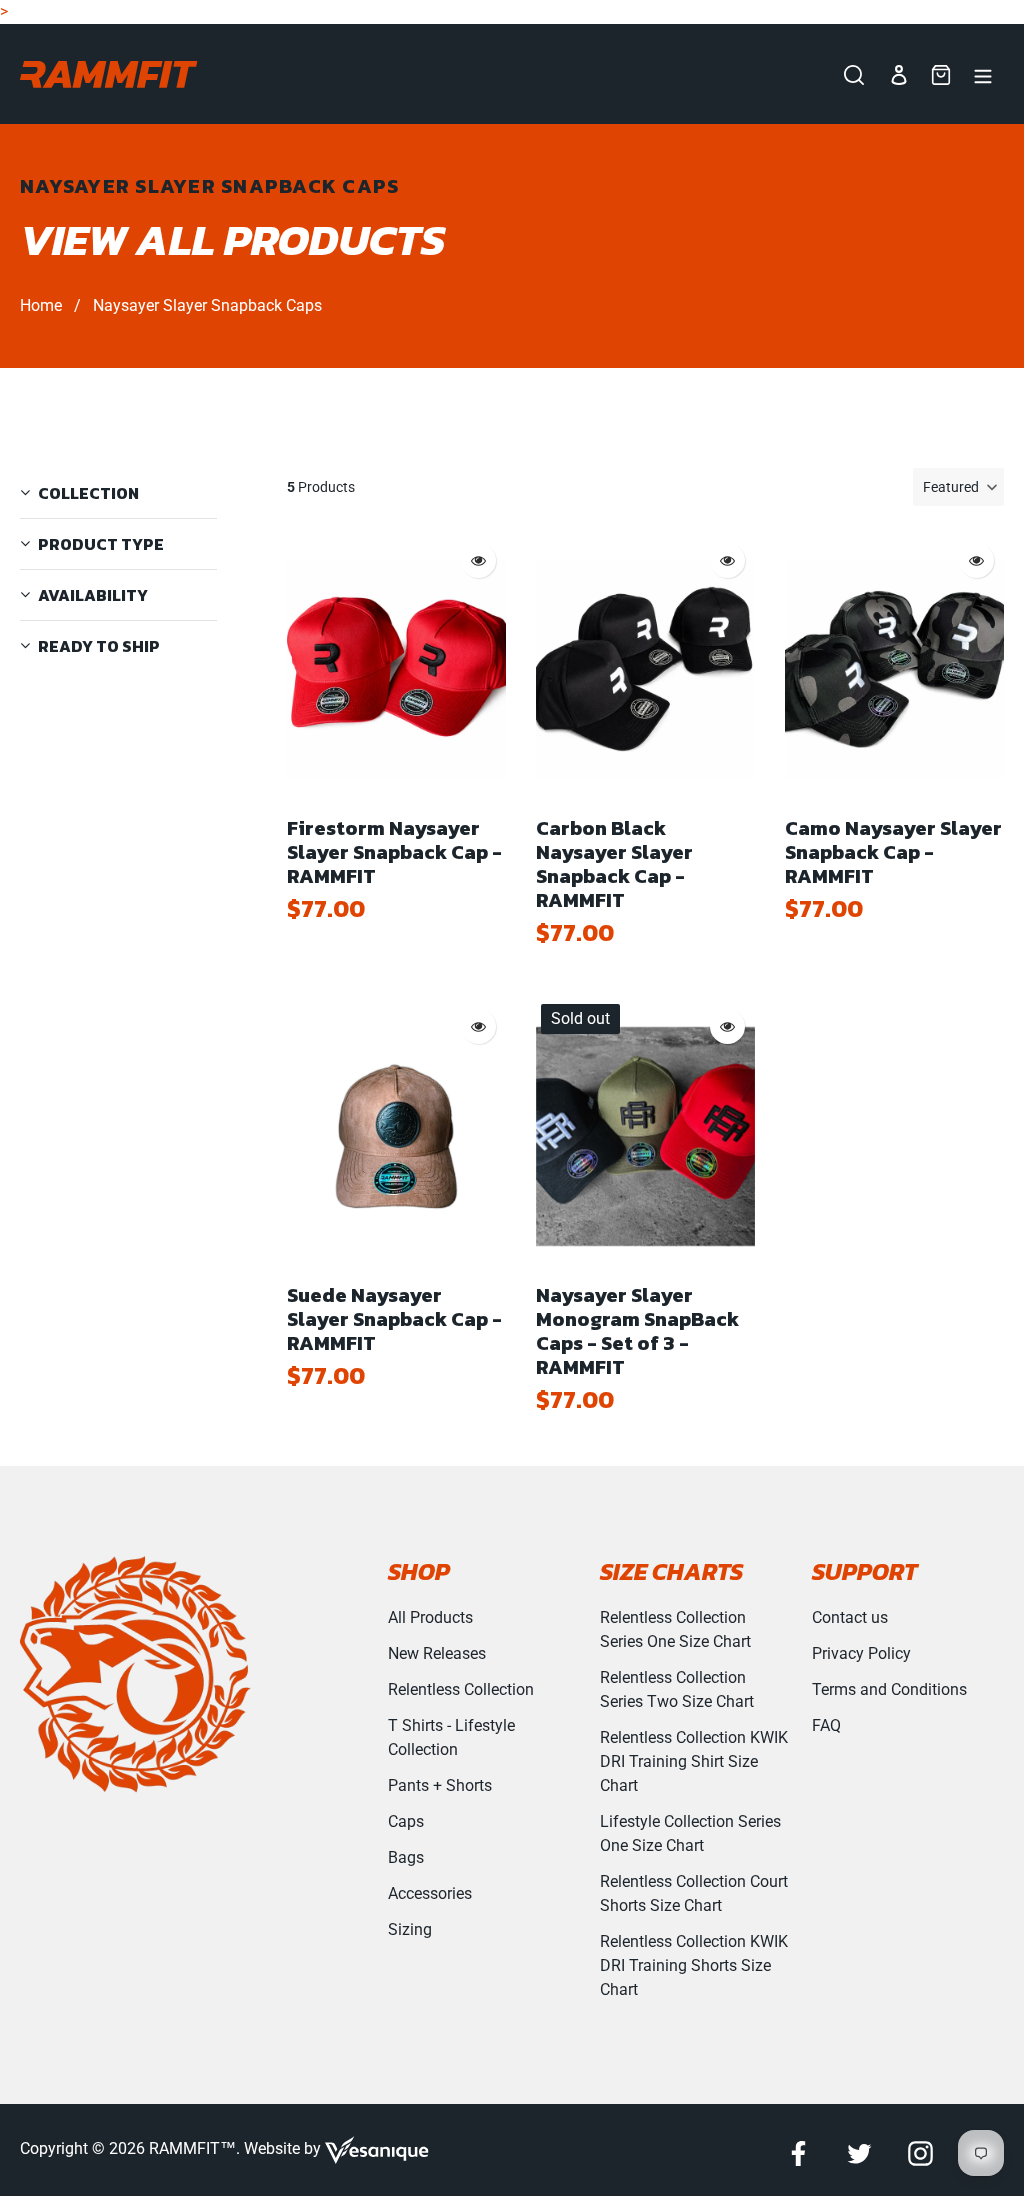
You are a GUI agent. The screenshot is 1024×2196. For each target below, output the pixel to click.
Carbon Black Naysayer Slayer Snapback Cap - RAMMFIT (614, 864)
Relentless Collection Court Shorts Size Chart (694, 1893)
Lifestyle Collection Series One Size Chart (690, 1833)
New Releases (437, 1653)
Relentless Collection (461, 1689)
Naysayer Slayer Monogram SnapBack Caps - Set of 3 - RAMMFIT (637, 1331)
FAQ (826, 1725)
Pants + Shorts (440, 1785)
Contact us (850, 1617)
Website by (284, 2148)
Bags (406, 1857)
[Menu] (983, 74)
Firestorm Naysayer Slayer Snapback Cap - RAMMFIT (394, 852)
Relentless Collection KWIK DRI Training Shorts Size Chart (694, 1965)
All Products (430, 1617)
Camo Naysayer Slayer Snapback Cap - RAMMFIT (893, 852)
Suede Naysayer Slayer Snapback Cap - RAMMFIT (394, 1319)
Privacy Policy (861, 1653)
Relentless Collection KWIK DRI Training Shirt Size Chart (694, 1761)
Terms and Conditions (889, 1689)
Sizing (410, 1929)
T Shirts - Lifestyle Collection (451, 1737)
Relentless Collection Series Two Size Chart (677, 1689)
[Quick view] (478, 560)
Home (41, 305)
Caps (406, 1821)
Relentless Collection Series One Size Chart (675, 1629)
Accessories (430, 1893)
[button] (958, 487)
